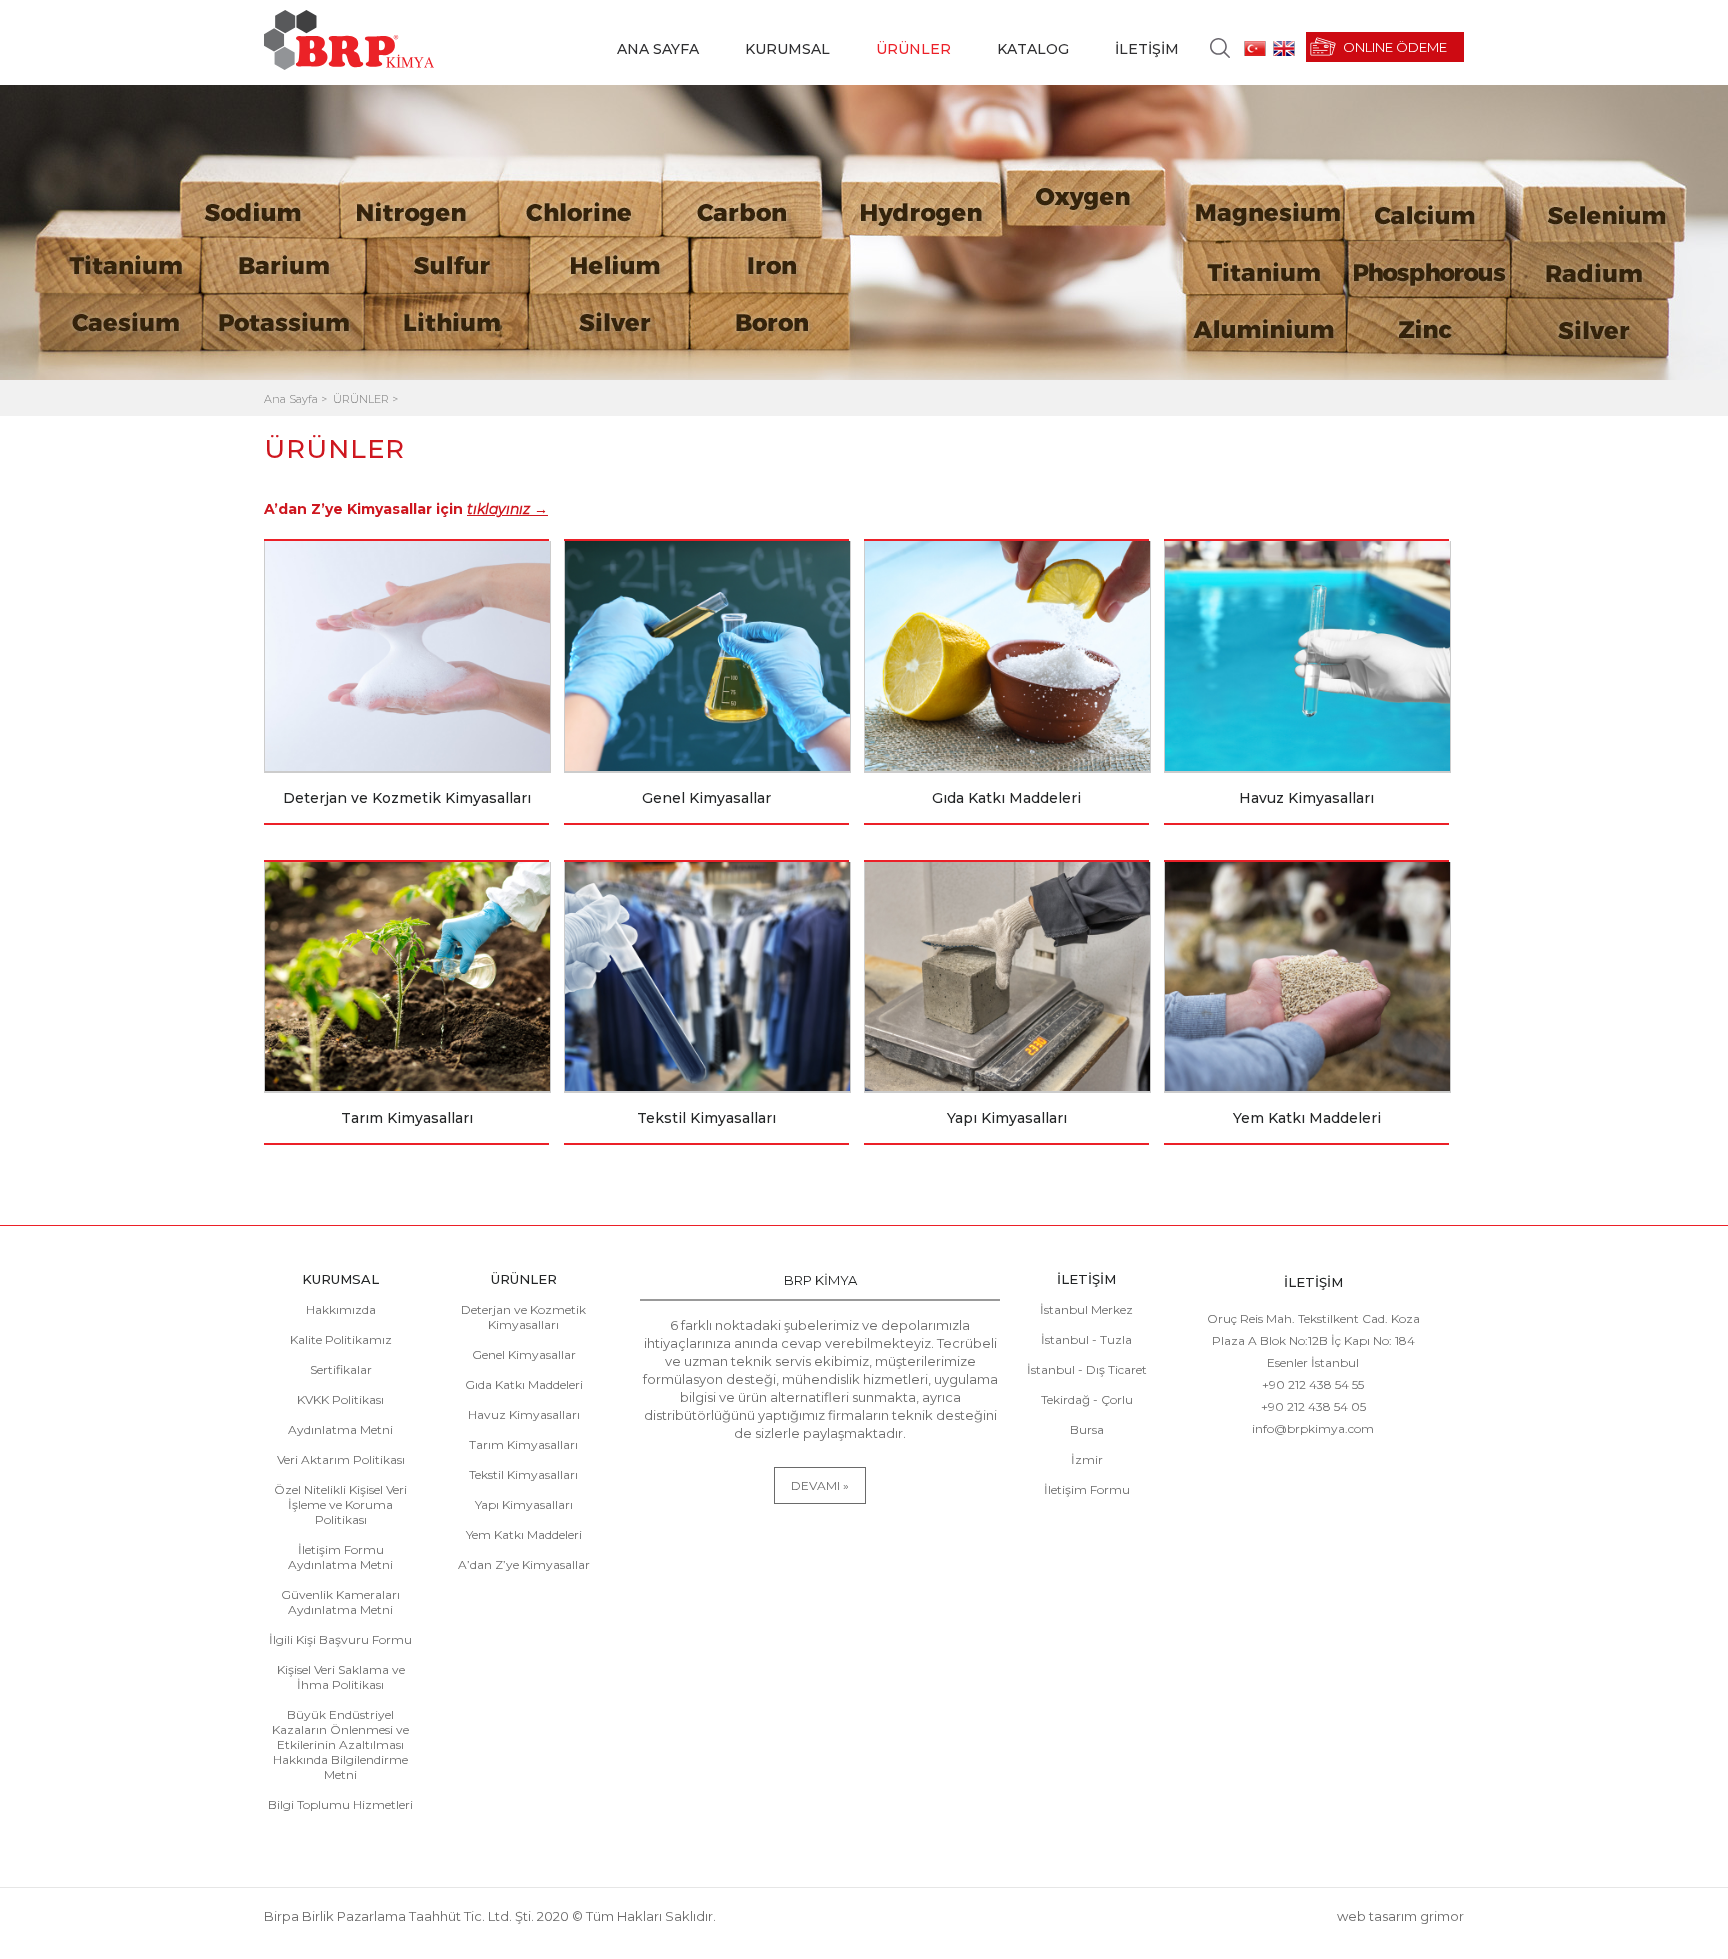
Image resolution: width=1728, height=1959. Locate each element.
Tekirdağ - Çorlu (1087, 1399)
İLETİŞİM (1147, 49)
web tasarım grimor (1400, 1916)
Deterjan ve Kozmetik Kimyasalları (523, 1317)
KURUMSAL (787, 49)
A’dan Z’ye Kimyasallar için (406, 509)
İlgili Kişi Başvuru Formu (340, 1639)
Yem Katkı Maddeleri (524, 1534)
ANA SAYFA (658, 49)
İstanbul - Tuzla (1086, 1339)
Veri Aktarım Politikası (341, 1459)
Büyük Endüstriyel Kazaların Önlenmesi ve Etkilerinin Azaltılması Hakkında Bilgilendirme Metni (340, 1744)
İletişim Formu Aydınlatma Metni (340, 1557)
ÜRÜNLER (913, 49)
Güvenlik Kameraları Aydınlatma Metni (340, 1602)
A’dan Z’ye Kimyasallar (524, 1564)
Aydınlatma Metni (340, 1429)
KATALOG (1033, 49)
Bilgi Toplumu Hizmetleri (340, 1804)
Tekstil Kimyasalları (523, 1474)
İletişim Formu (1087, 1489)
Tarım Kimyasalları (523, 1444)
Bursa (1087, 1429)
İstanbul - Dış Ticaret (1087, 1369)
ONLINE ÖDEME (1395, 47)
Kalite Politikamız (341, 1339)
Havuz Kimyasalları (524, 1414)
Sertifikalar (341, 1369)
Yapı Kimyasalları (524, 1504)
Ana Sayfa (292, 399)
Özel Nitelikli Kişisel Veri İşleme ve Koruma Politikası (340, 1504)
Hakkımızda (341, 1309)
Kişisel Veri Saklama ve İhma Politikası (341, 1677)
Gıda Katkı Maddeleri (524, 1384)
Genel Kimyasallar (524, 1354)
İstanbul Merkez (1086, 1309)
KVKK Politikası (340, 1399)
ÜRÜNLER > (365, 399)
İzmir (1087, 1459)
